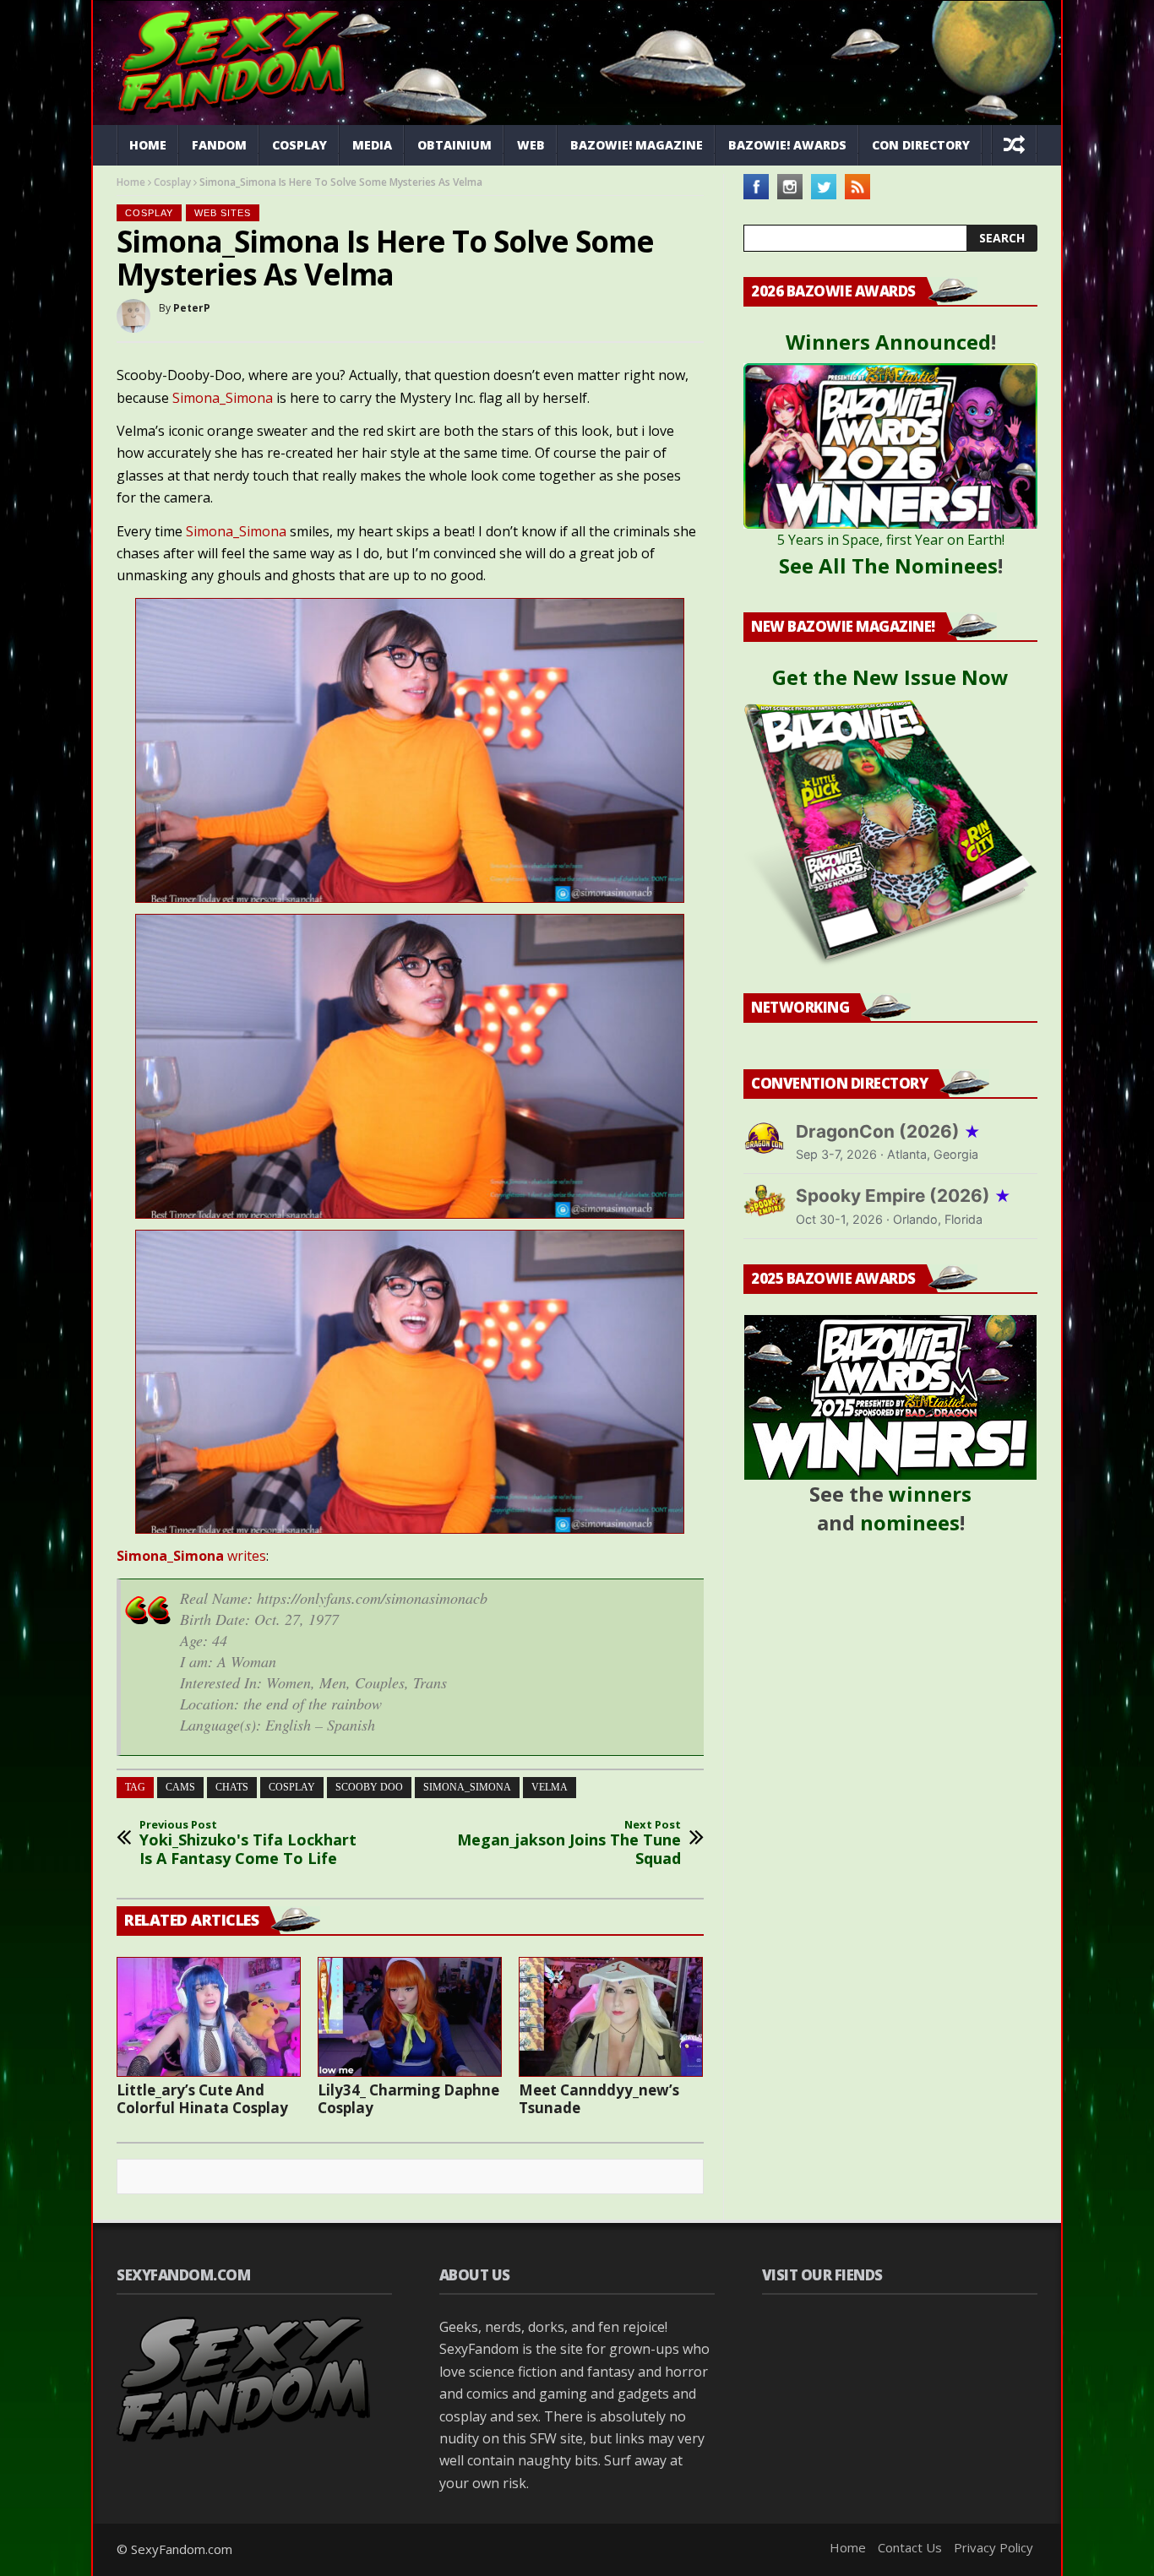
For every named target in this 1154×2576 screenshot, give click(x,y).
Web (531, 145)
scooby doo (369, 1787)
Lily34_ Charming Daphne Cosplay (408, 2099)
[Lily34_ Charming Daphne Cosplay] (410, 2017)
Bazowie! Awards (787, 145)
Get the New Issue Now (890, 677)
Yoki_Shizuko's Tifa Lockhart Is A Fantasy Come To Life (248, 1843)
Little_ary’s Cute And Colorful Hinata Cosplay (202, 2099)
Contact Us (910, 2547)
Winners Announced (888, 342)
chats (232, 1787)
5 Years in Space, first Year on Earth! (891, 540)
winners (930, 1494)
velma (550, 1787)
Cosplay (299, 145)
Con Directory (921, 145)
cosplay (292, 1787)
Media (372, 145)
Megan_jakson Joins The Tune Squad (569, 1843)
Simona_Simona (223, 398)
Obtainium (455, 145)
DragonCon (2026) (888, 1131)
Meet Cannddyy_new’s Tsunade (599, 2099)
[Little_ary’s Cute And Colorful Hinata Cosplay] (209, 2017)
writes (191, 1556)
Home (148, 145)
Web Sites (223, 213)
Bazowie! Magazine (637, 145)
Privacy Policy (993, 2547)
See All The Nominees (888, 565)
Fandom (219, 145)
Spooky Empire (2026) (904, 1196)
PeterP (192, 308)
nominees (910, 1522)
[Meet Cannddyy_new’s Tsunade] (611, 2017)
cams (180, 1787)
